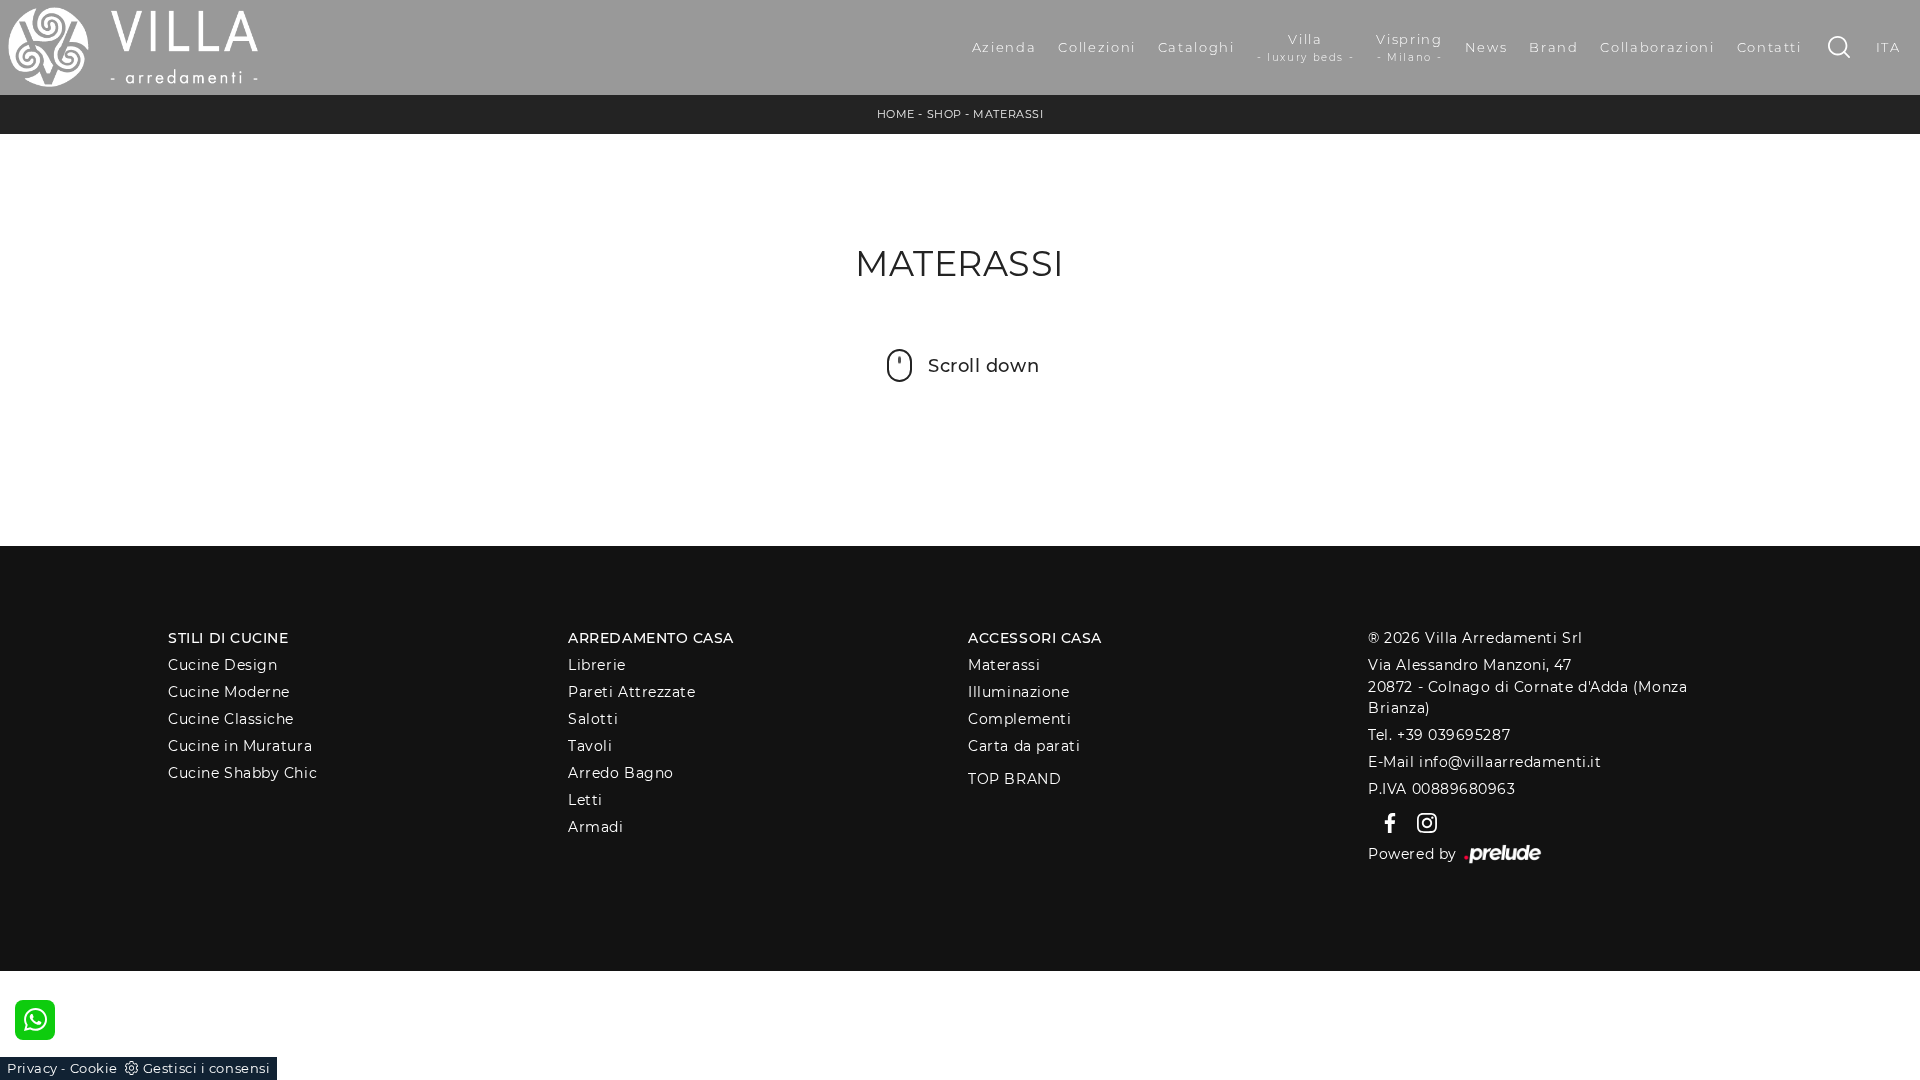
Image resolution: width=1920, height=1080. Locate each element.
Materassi (1008, 114)
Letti (585, 800)
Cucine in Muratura (240, 746)
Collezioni (1097, 47)
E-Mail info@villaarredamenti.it (1484, 762)
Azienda (1004, 47)
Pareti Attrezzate (631, 692)
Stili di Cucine (228, 638)
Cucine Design (222, 665)
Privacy (32, 1068)
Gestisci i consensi (206, 1068)
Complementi (1019, 719)
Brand (1553, 47)
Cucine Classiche (231, 719)
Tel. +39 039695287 (1439, 735)
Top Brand (1014, 779)
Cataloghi (1196, 47)
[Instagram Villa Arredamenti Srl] (1421, 822)
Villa (1306, 47)
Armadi (595, 827)
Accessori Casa (1035, 638)
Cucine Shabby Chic (242, 773)
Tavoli (590, 746)
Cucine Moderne (229, 692)
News (1486, 47)
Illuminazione (1018, 692)
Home (896, 114)
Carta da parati (1024, 746)
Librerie (596, 665)
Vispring (1409, 47)
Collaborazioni (1657, 47)
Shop (944, 114)
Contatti (1769, 47)
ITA (1888, 47)
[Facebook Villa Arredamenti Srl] (1386, 822)
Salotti (593, 719)
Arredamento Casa (651, 638)
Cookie (94, 1068)
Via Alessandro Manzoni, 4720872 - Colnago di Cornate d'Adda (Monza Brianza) (1527, 686)
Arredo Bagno (621, 773)
